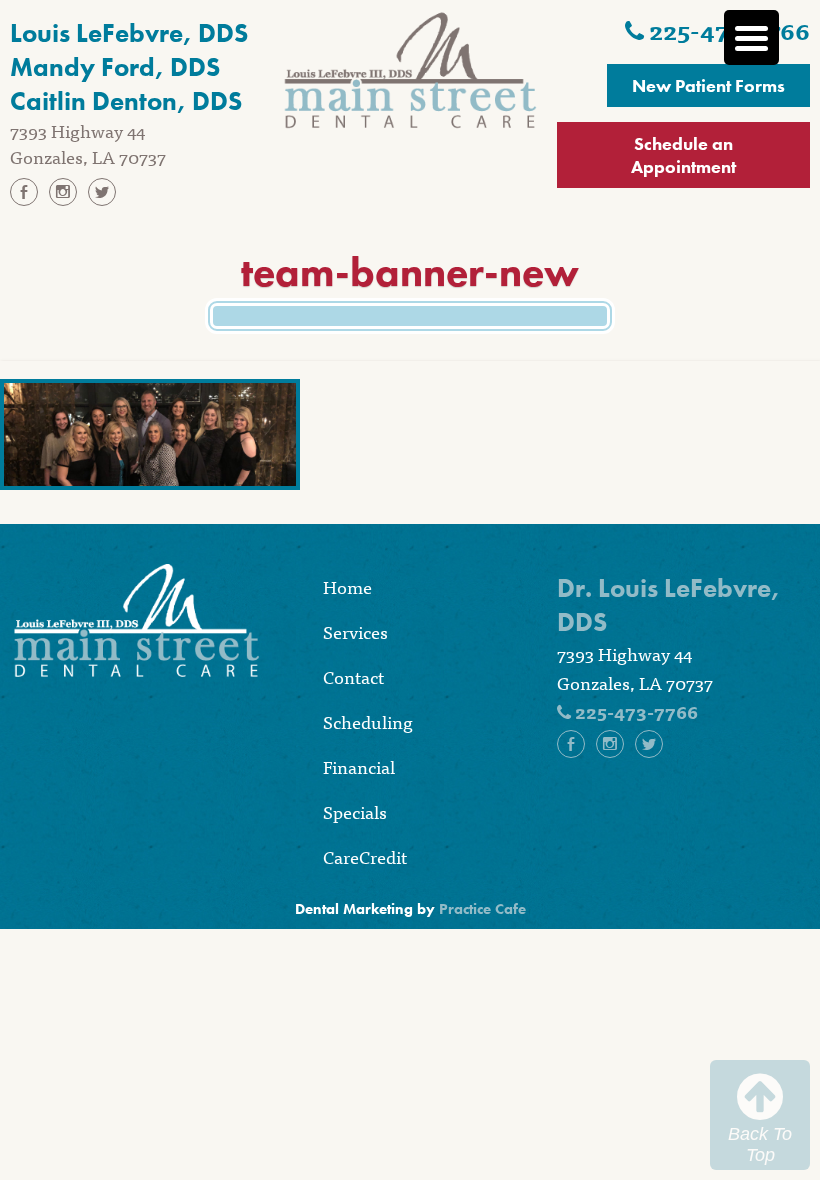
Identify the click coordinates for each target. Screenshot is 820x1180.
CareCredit (365, 856)
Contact (353, 676)
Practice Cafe (482, 909)
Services (355, 631)
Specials (355, 811)
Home (347, 586)
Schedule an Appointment (683, 155)
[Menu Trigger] (751, 37)
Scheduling (368, 721)
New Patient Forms (708, 85)
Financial (359, 766)
